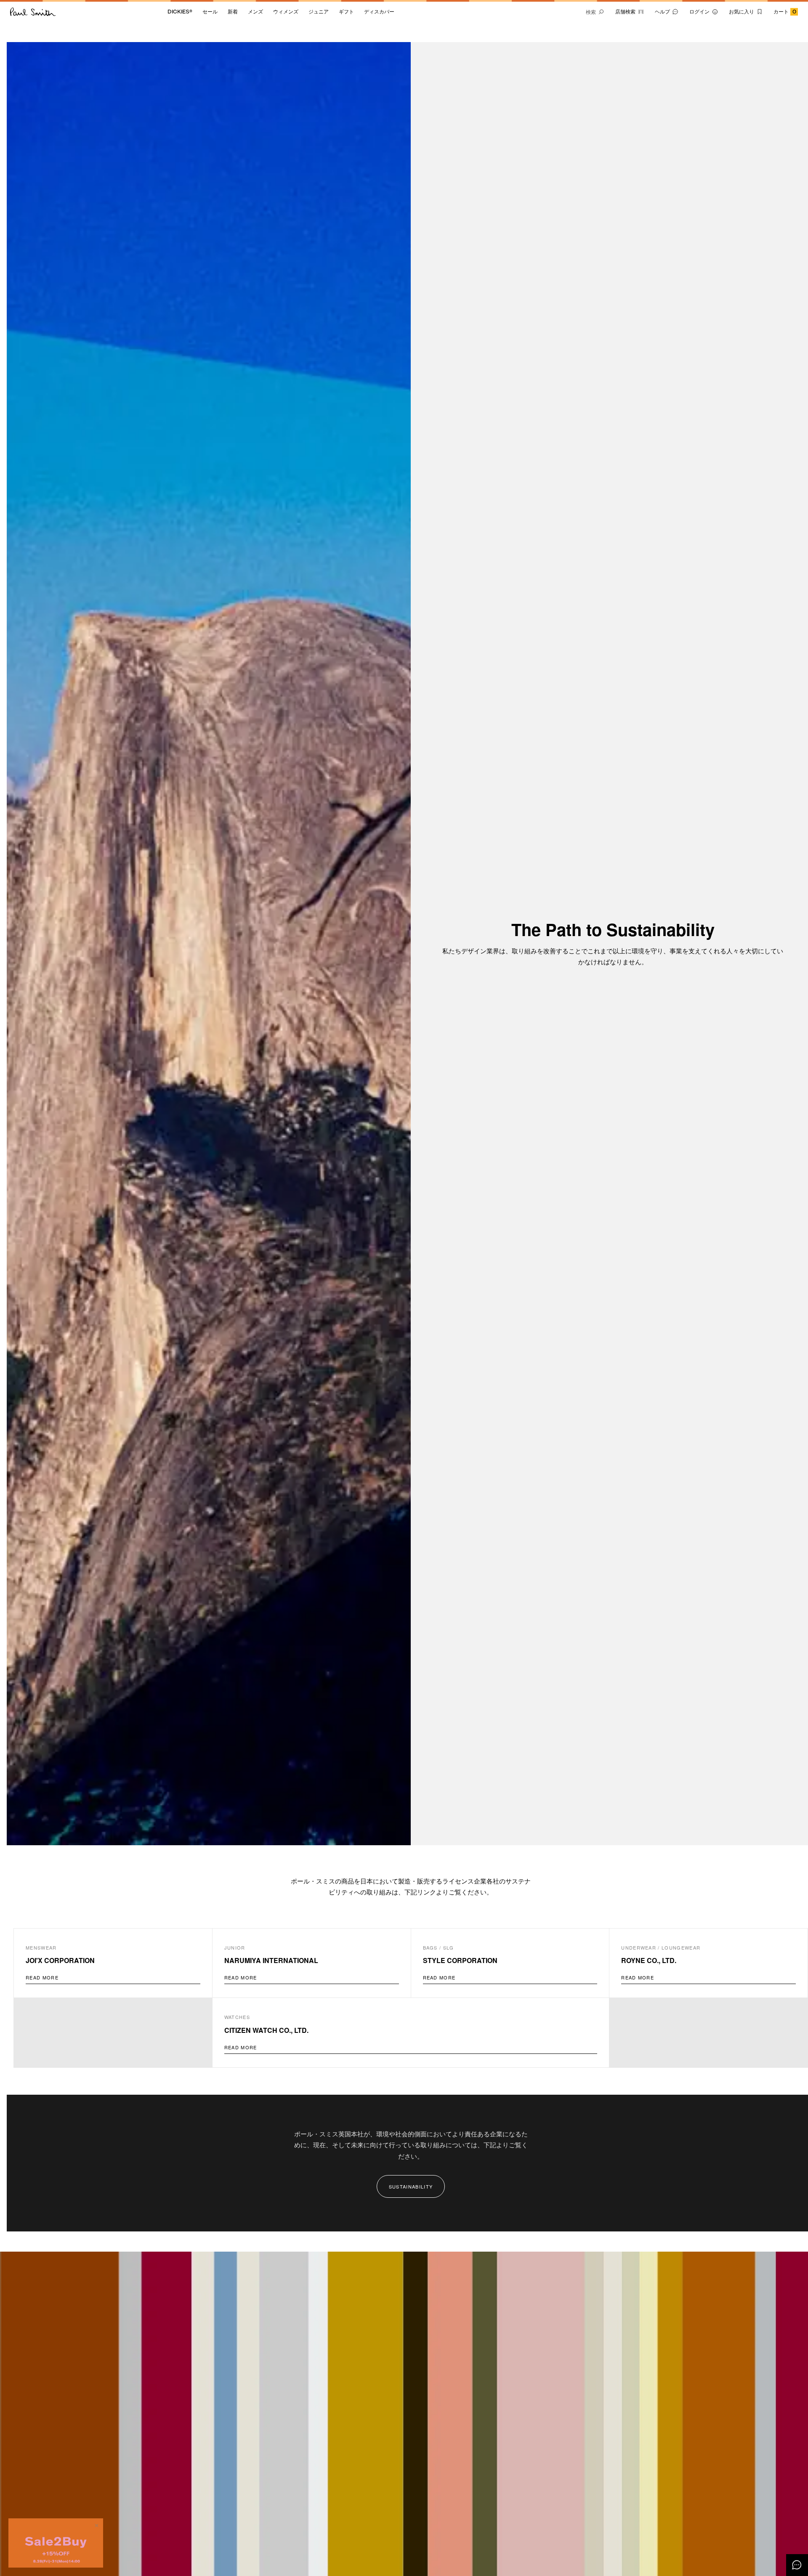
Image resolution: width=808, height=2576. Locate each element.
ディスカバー (379, 12)
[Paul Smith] (33, 12)
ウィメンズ (286, 12)
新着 (233, 12)
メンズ (255, 12)
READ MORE (42, 1977)
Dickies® (180, 12)
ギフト (346, 12)
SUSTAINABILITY (411, 2186)
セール (210, 12)
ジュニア (319, 12)
